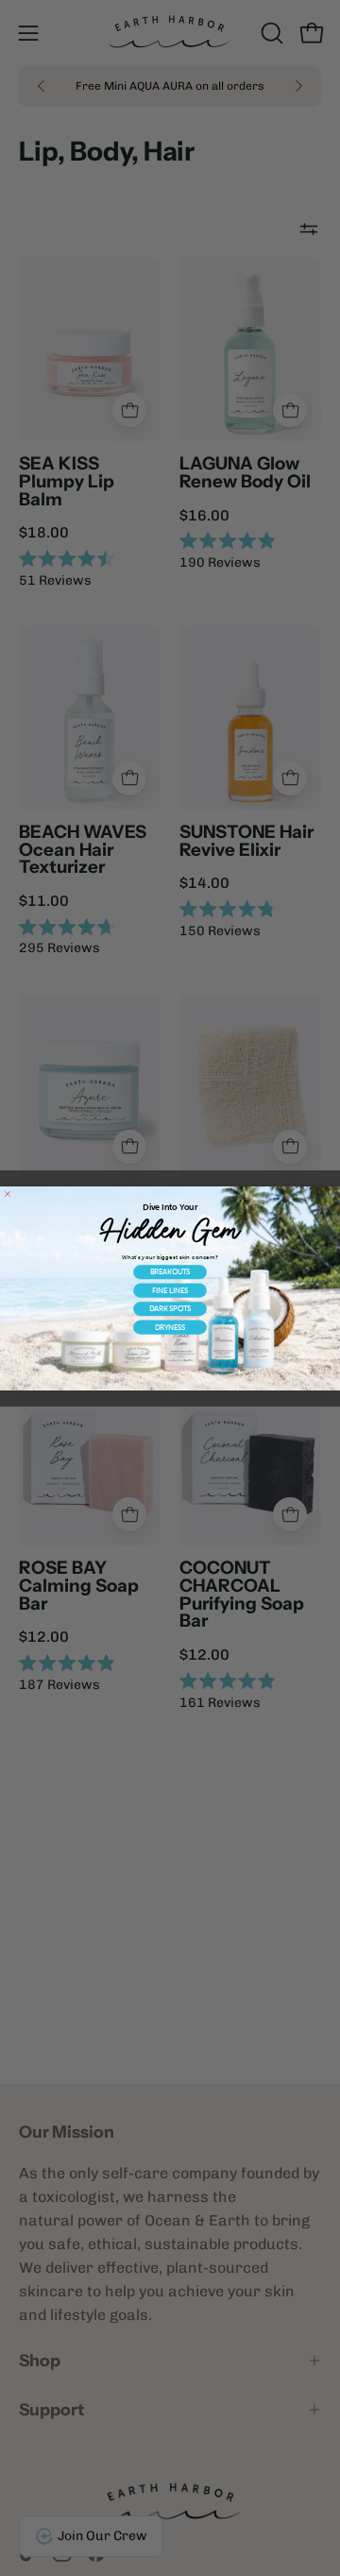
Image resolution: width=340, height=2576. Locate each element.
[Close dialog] (7, 1194)
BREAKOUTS (170, 1272)
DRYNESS (170, 1327)
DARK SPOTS (170, 1308)
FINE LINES (170, 1290)
